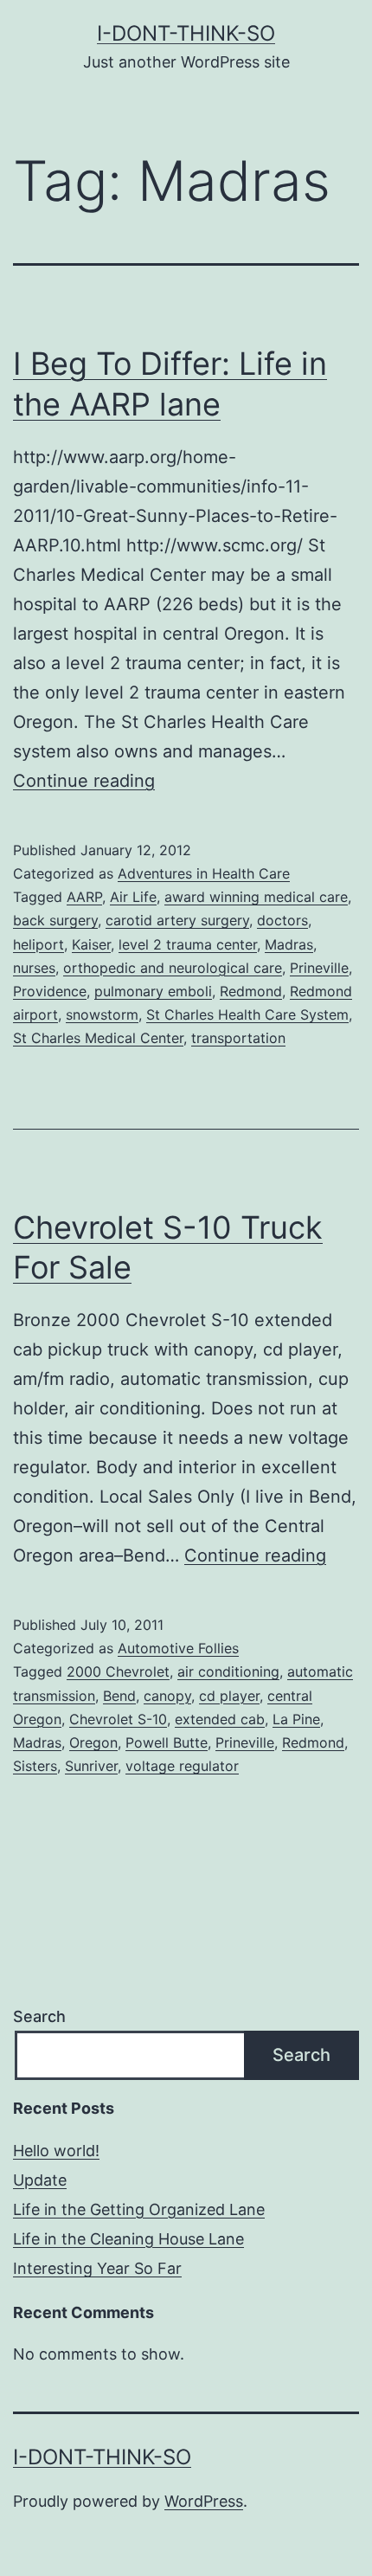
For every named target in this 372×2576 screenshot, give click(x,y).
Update (40, 2180)
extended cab (220, 1719)
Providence (50, 991)
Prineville (319, 968)
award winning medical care (256, 897)
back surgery (55, 920)
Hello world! (56, 2151)
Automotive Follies (178, 1648)
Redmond (251, 991)
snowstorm (102, 1014)
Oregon (93, 1742)
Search (39, 2016)
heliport (38, 944)
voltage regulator (182, 1766)
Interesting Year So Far (97, 2268)
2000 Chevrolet (118, 1671)
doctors (282, 920)
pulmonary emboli (153, 991)
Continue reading (84, 781)
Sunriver (91, 1766)
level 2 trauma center (188, 944)
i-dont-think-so (186, 33)
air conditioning (228, 1671)
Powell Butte (167, 1742)
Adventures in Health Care (204, 873)
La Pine (296, 1719)
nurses (34, 968)
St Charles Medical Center (98, 1038)
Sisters (35, 1766)
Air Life (133, 897)
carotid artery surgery (177, 920)
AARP (84, 897)
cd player (229, 1696)
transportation (238, 1038)
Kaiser (91, 944)
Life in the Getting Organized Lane (139, 2209)
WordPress (204, 2501)
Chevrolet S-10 (118, 1719)
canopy (167, 1696)
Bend (119, 1696)
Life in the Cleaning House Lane (128, 2239)
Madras (289, 944)
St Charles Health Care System (247, 1014)
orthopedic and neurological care (173, 968)
